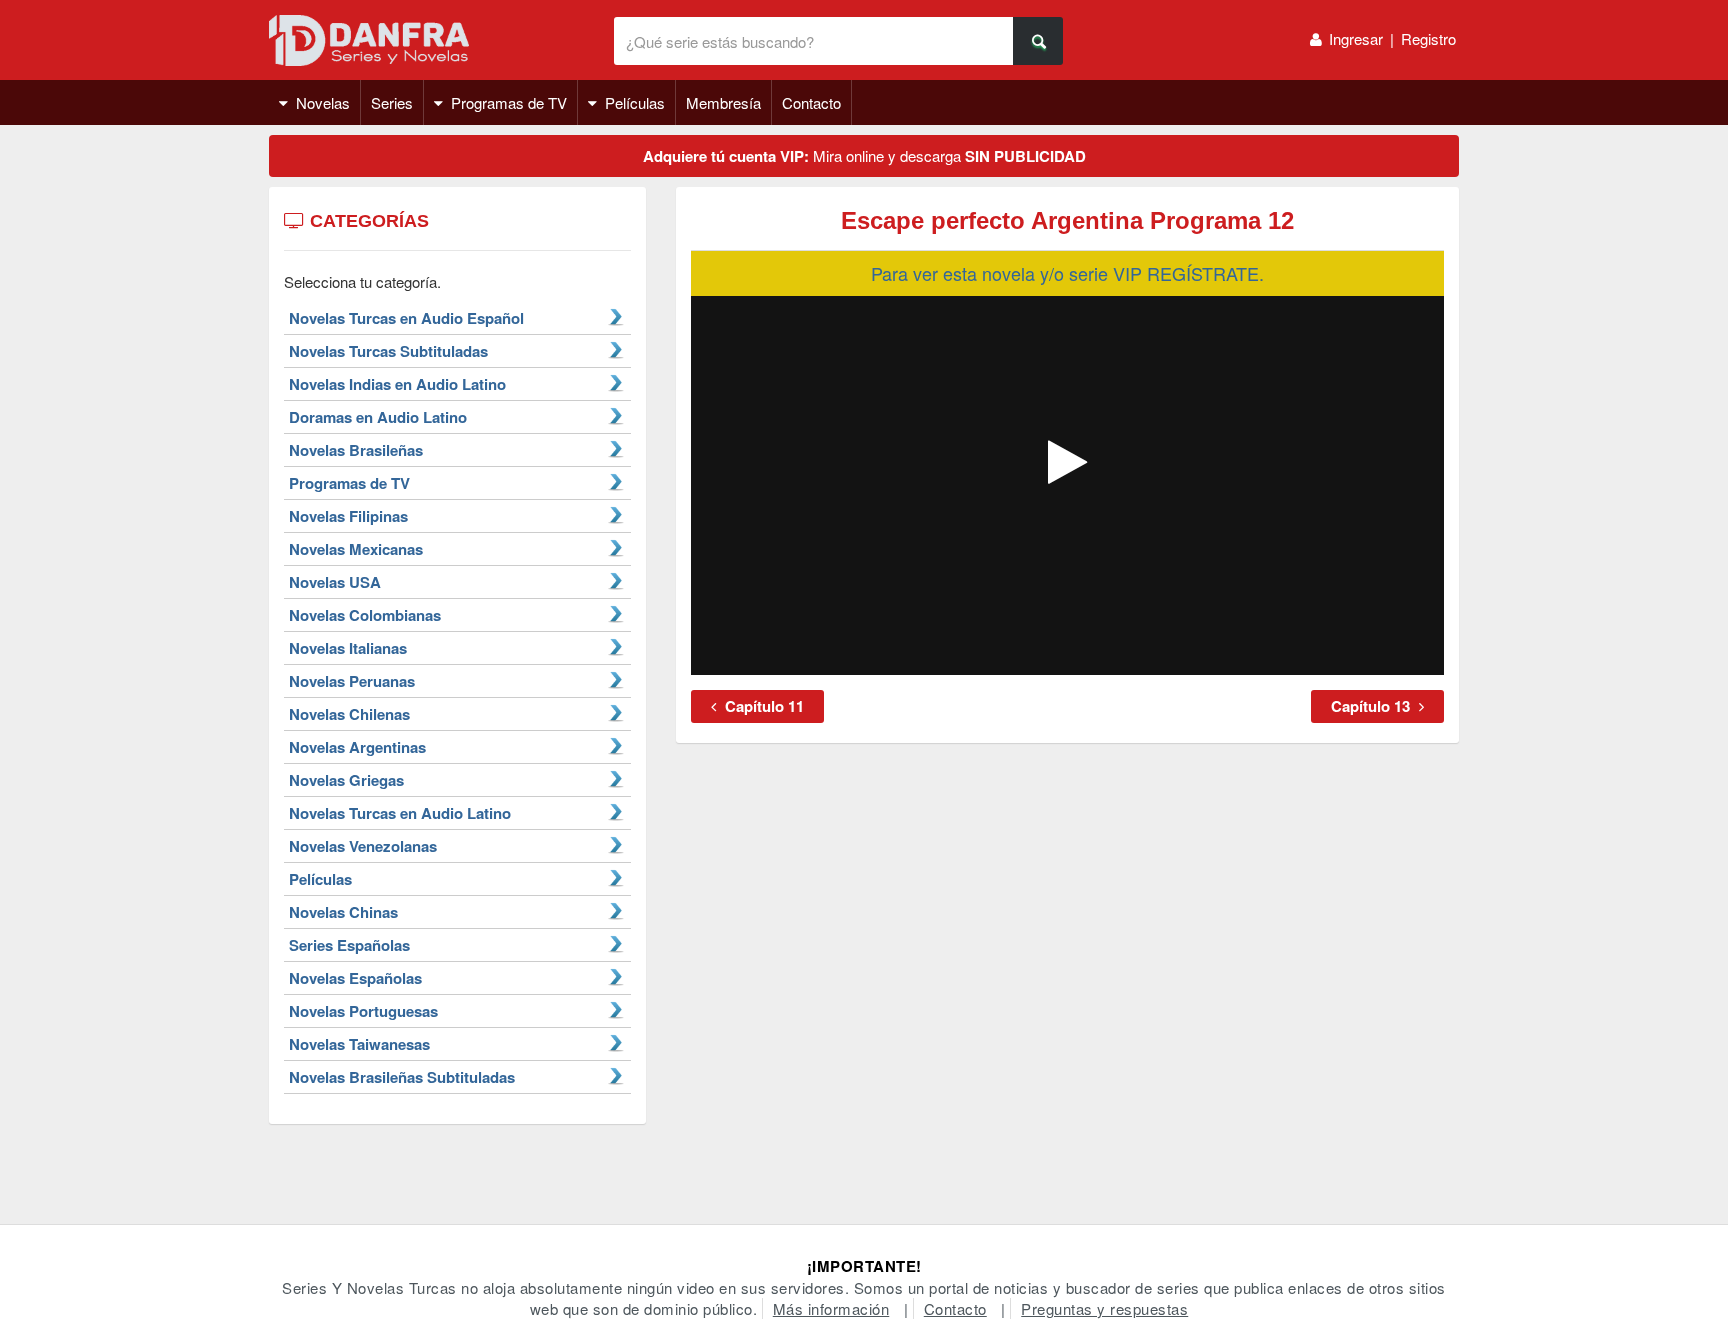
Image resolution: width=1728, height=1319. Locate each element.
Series (392, 102)
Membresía (723, 102)
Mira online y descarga (864, 156)
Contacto (811, 102)
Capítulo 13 (1372, 706)
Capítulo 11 (762, 706)
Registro (1428, 38)
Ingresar (1356, 38)
